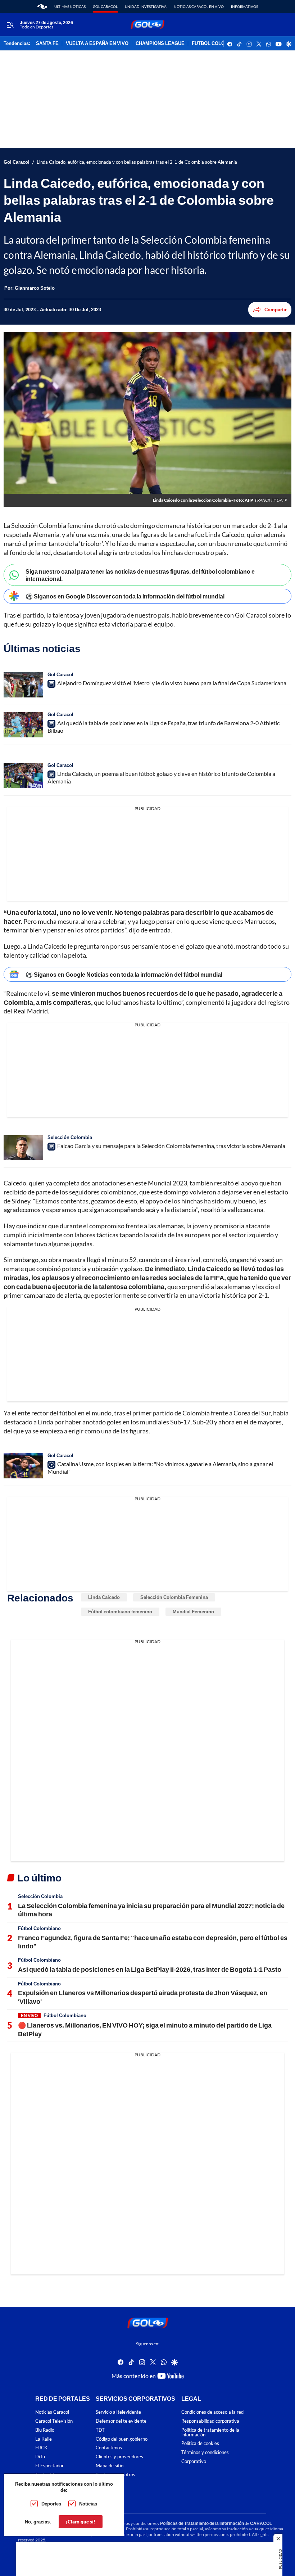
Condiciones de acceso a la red (212, 2412)
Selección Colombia (70, 1137)
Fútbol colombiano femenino (120, 1612)
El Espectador (49, 2466)
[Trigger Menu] (10, 25)
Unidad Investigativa (146, 6)
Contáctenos (109, 2448)
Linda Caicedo (104, 1597)
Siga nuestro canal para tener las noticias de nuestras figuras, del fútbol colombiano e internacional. (140, 575)
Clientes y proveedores (119, 2457)
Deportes (51, 2504)
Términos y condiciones (205, 2452)
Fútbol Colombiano (39, 1928)
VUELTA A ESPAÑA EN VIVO (97, 44)
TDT (100, 2430)
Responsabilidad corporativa (210, 2421)
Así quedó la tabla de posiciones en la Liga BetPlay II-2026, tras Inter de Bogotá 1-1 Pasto (150, 1969)
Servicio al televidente (118, 2412)
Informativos (244, 6)
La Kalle (44, 2439)
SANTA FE (47, 44)
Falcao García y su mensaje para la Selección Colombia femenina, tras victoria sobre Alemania (171, 1146)
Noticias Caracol (52, 2412)
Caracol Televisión (54, 2421)
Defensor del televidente (121, 2421)
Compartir (276, 309)
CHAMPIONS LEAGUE (160, 44)
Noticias (88, 2504)
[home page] (42, 6)
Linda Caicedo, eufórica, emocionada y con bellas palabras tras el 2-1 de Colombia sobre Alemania (137, 162)
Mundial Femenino (193, 1612)
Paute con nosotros (115, 2475)
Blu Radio (45, 2430)
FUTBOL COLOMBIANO (218, 44)
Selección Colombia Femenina (174, 1597)
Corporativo (194, 2461)
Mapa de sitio (110, 2466)
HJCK (41, 2448)
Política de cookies (200, 2443)
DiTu (40, 2457)
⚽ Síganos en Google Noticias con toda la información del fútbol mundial (124, 974)
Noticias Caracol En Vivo (199, 6)
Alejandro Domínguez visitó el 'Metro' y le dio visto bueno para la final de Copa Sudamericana (172, 683)
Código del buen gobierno (122, 2439)
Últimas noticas (70, 6)
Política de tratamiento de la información (210, 2432)
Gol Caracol (105, 6)
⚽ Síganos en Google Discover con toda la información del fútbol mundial (125, 596)
